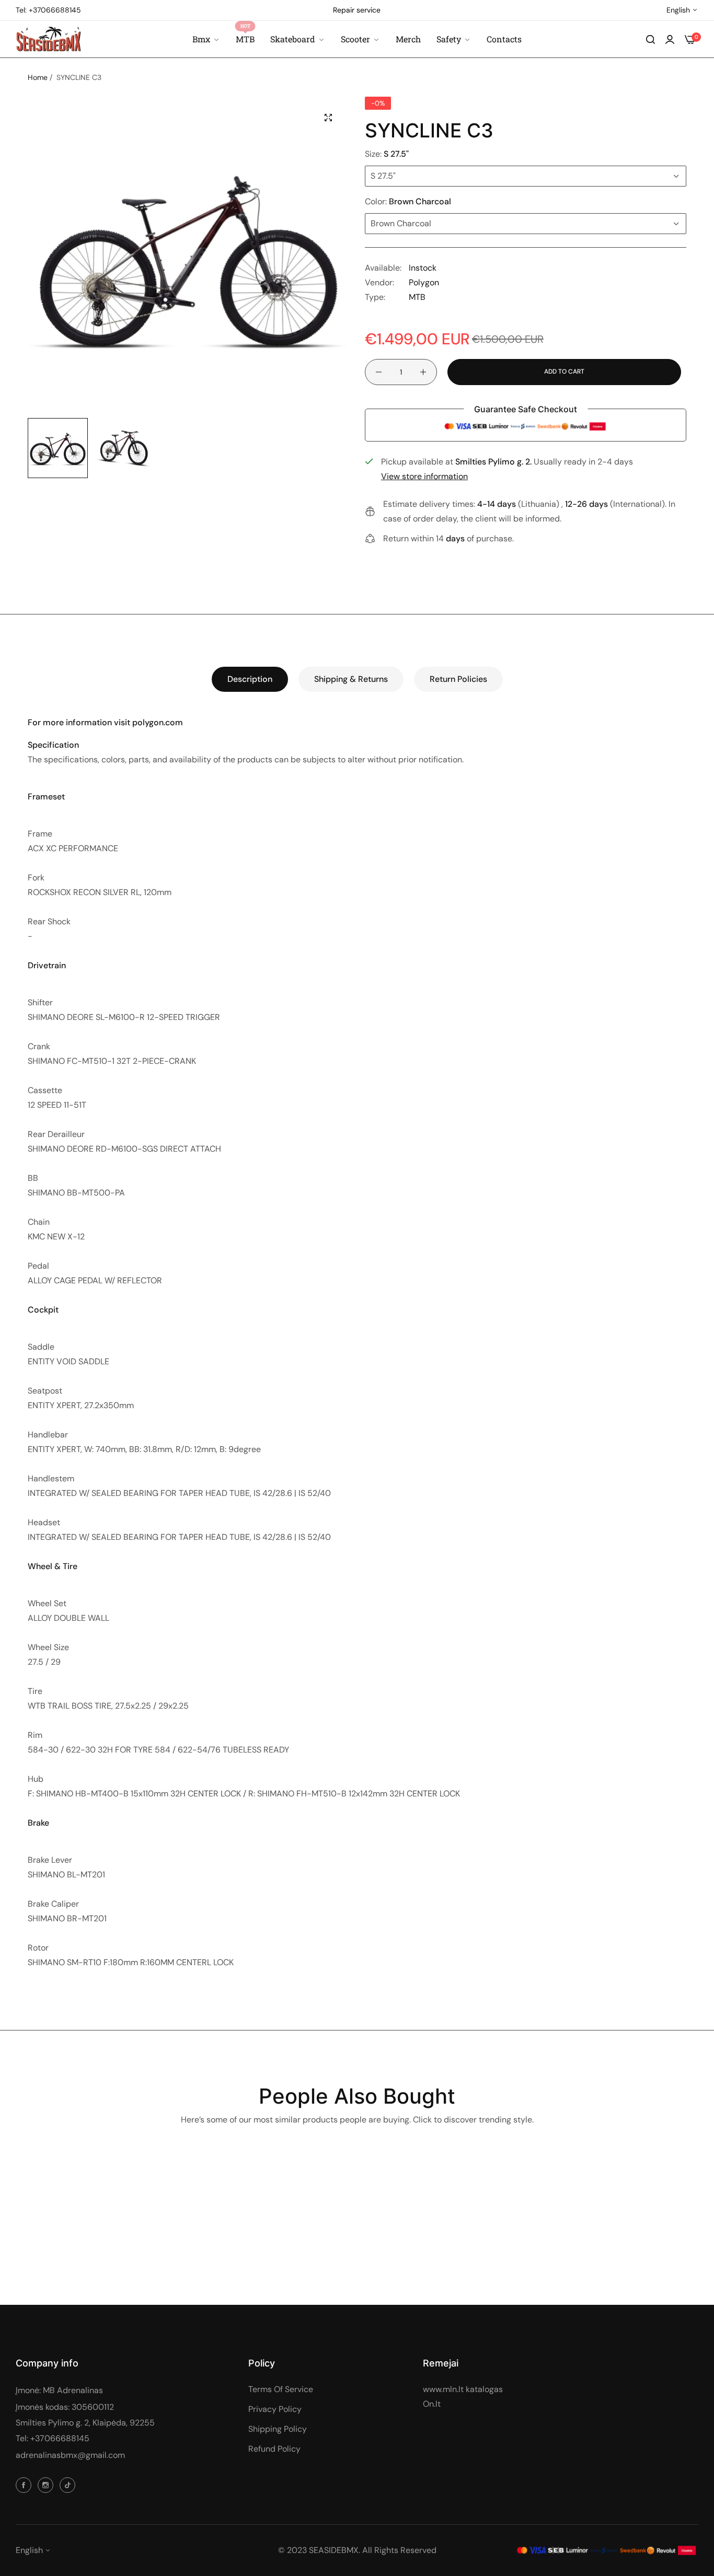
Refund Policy (274, 2449)
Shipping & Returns (351, 679)
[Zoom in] (328, 118)
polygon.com (158, 722)
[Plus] (423, 372)
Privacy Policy (275, 2409)
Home (38, 77)
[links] (25, 2485)
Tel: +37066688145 (53, 2438)
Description (250, 679)
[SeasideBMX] (48, 39)
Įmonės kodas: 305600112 (65, 2407)
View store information (424, 476)
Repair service (357, 10)
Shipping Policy (278, 2429)
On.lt (432, 2404)
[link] (454, 39)
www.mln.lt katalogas (463, 2389)
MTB (417, 297)
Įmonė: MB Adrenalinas (59, 2390)
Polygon (424, 282)
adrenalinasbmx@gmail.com (70, 2455)
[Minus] (379, 372)
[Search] (650, 39)
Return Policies (458, 679)
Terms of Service (281, 2389)
